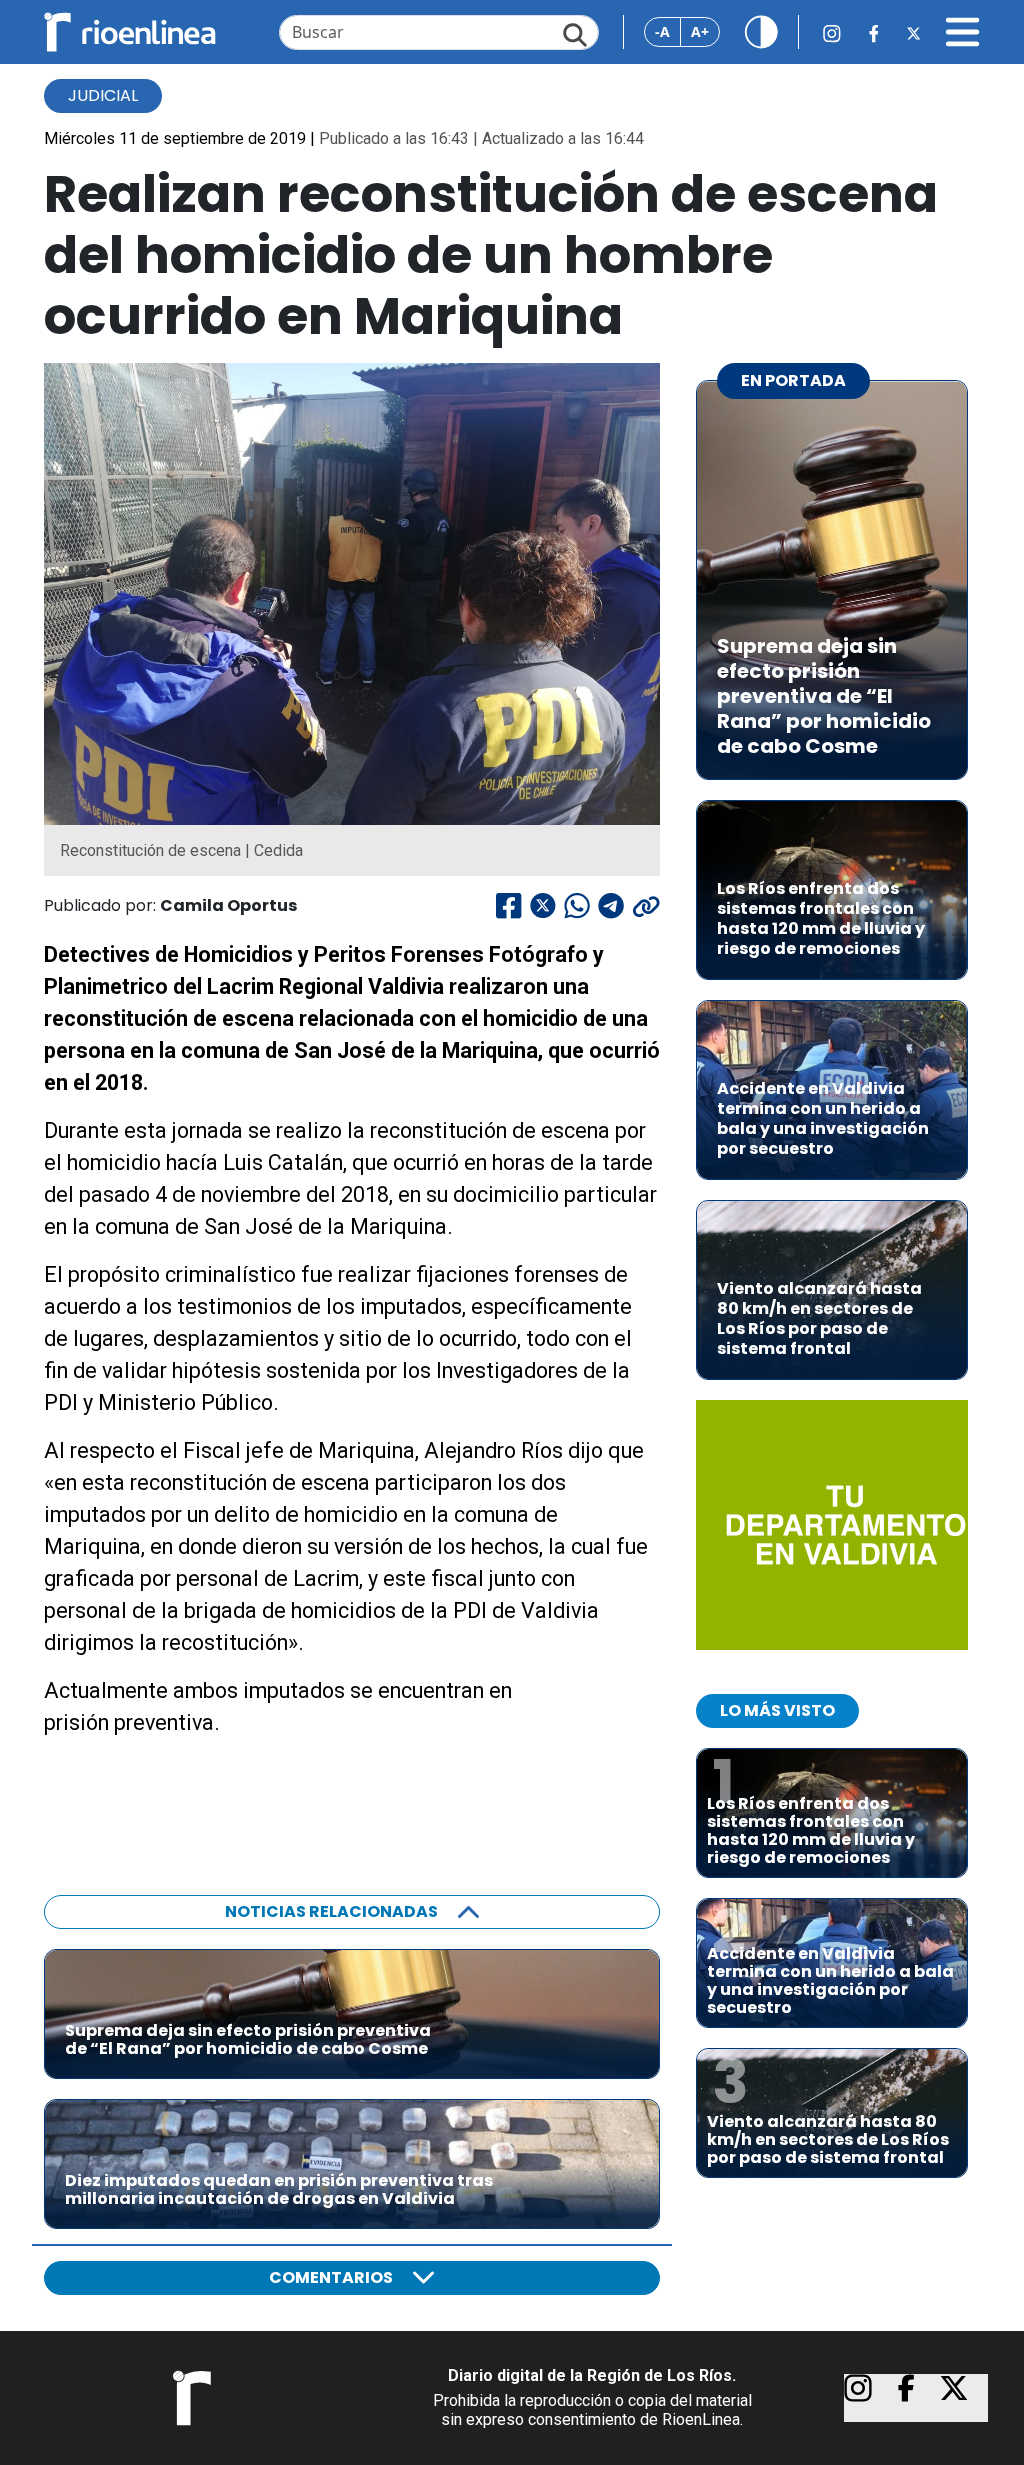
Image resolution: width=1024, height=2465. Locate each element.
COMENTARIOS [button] (331, 2277)
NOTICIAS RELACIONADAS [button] (331, 1911)
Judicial (103, 95)
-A (662, 31)
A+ (700, 31)
